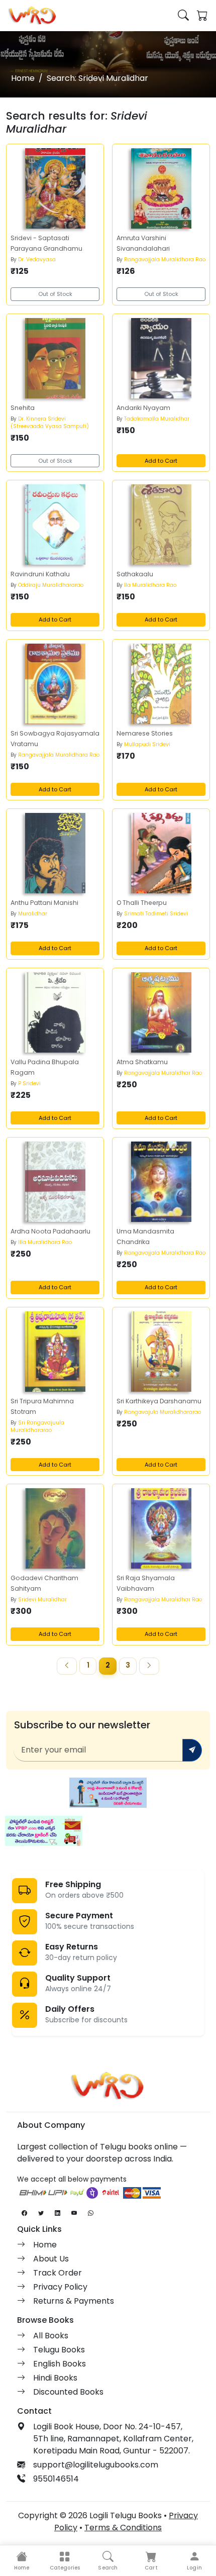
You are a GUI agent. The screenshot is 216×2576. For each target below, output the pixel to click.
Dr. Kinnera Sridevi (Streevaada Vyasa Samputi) (50, 423)
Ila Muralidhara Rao (150, 585)
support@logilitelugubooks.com (96, 2465)
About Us (51, 2259)
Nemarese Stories (145, 733)
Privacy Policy (60, 2287)
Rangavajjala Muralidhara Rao (165, 260)
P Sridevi (29, 1084)
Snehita (23, 408)
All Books (51, 2336)
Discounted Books (68, 2392)
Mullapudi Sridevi (147, 744)
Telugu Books (59, 2350)
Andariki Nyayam (143, 408)
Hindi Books (55, 2378)
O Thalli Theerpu (142, 903)
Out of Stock (55, 294)
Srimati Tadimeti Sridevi (156, 914)
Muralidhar (33, 914)
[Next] (149, 1666)
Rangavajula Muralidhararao (163, 1412)
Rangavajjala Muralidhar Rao (163, 1073)
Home (23, 78)
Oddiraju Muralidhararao (51, 585)
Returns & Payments (74, 2301)
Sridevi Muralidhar (42, 1600)
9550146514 (56, 2479)
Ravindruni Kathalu (40, 574)
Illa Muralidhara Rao (45, 1242)
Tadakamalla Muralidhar (157, 419)
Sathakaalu (135, 574)
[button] (65, 2561)
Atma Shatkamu (142, 1062)
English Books (60, 2364)
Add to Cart (161, 461)
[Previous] (67, 1666)
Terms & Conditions (123, 2528)
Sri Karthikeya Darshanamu (159, 1401)
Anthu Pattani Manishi (44, 903)
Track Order (58, 2273)
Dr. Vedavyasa (37, 260)
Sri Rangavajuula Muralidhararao (37, 1426)
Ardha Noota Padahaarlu (50, 1231)
